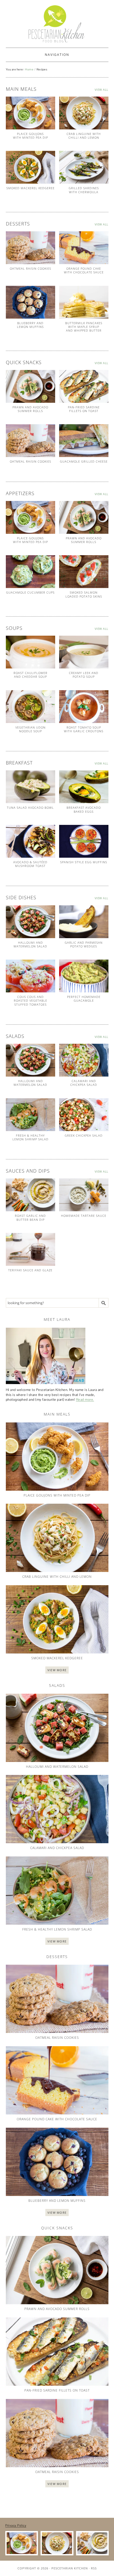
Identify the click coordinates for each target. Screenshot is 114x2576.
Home (29, 69)
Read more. (85, 1400)
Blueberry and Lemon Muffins (30, 325)
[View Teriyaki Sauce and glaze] (30, 1249)
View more (57, 1670)
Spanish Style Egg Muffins (84, 862)
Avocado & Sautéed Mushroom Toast (30, 864)
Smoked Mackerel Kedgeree (30, 188)
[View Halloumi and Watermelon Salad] (30, 922)
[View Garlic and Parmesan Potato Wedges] (84, 922)
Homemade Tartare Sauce (84, 1216)
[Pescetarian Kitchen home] (57, 24)
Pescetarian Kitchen (70, 2568)
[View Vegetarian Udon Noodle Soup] (30, 707)
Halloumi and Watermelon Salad (30, 944)
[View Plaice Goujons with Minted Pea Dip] (30, 113)
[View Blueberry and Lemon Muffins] (30, 302)
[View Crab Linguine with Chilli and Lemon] (84, 113)
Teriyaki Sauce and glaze (30, 1270)
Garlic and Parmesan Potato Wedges (84, 944)
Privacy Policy (16, 2525)
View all (102, 90)
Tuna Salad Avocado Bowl (30, 808)
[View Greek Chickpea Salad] (84, 1115)
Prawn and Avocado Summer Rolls (30, 409)
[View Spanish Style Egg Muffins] (84, 841)
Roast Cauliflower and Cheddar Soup (30, 675)
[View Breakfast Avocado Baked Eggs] (84, 787)
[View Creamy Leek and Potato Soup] (84, 652)
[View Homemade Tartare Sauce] (84, 1195)
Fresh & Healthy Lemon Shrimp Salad (30, 1137)
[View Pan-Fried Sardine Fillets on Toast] (84, 386)
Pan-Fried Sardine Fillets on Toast (84, 409)
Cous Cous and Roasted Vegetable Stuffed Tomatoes (30, 1001)
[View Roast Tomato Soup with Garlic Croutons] (84, 707)
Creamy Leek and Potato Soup (84, 675)
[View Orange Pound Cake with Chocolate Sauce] (84, 248)
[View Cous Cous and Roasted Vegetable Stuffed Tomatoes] (30, 976)
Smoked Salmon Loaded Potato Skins (84, 594)
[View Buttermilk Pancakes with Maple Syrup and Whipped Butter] (84, 302)
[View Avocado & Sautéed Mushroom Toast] (30, 841)
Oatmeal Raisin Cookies (30, 268)
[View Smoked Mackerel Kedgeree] (30, 167)
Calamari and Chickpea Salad (84, 1083)
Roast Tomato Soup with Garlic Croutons (84, 729)
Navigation (57, 55)
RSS (94, 2568)
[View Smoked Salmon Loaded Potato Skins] (84, 572)
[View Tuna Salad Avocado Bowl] (30, 787)
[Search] (104, 1303)
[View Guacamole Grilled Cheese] (84, 441)
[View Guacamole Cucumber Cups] (30, 572)
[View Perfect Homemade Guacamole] (84, 976)
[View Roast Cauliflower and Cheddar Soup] (30, 652)
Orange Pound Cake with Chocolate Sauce (84, 270)
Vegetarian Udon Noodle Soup (30, 729)
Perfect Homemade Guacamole (84, 999)
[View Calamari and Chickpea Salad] (84, 1060)
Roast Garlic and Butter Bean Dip (30, 1217)
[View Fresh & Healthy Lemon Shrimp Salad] (30, 1115)
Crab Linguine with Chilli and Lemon (84, 136)
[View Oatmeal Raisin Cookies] (30, 248)
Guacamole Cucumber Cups (30, 592)
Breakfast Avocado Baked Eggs (84, 809)
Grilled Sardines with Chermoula (84, 190)
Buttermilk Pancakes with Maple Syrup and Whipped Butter (84, 327)
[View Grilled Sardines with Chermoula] (84, 167)
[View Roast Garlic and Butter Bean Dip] (30, 1195)
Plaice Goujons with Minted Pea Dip (30, 136)
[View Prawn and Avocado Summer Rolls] (30, 386)
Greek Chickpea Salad (84, 1135)
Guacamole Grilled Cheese (84, 461)
